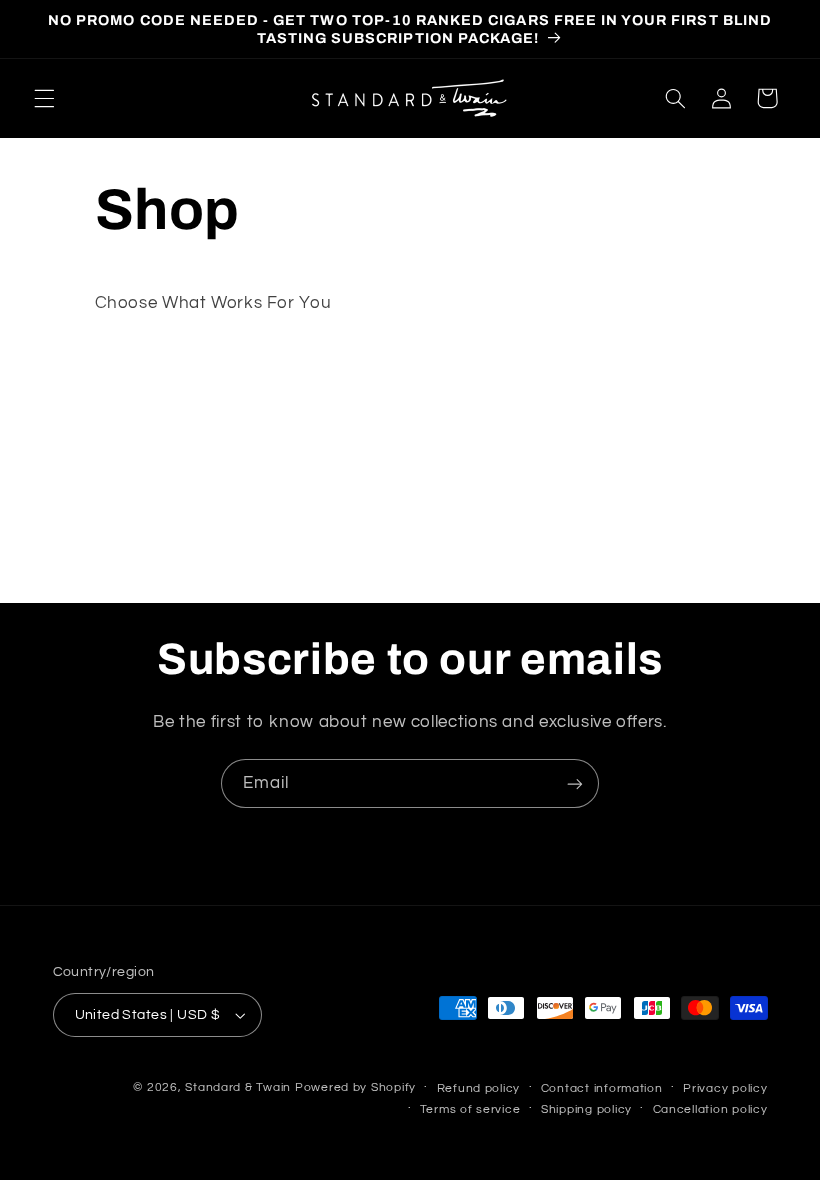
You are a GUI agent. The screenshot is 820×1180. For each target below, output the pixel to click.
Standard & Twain (238, 1087)
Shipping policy (586, 1109)
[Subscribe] (575, 783)
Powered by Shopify (355, 1087)
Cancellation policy (710, 1109)
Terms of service (470, 1109)
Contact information (602, 1088)
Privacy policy (725, 1088)
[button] (44, 98)
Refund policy (479, 1088)
